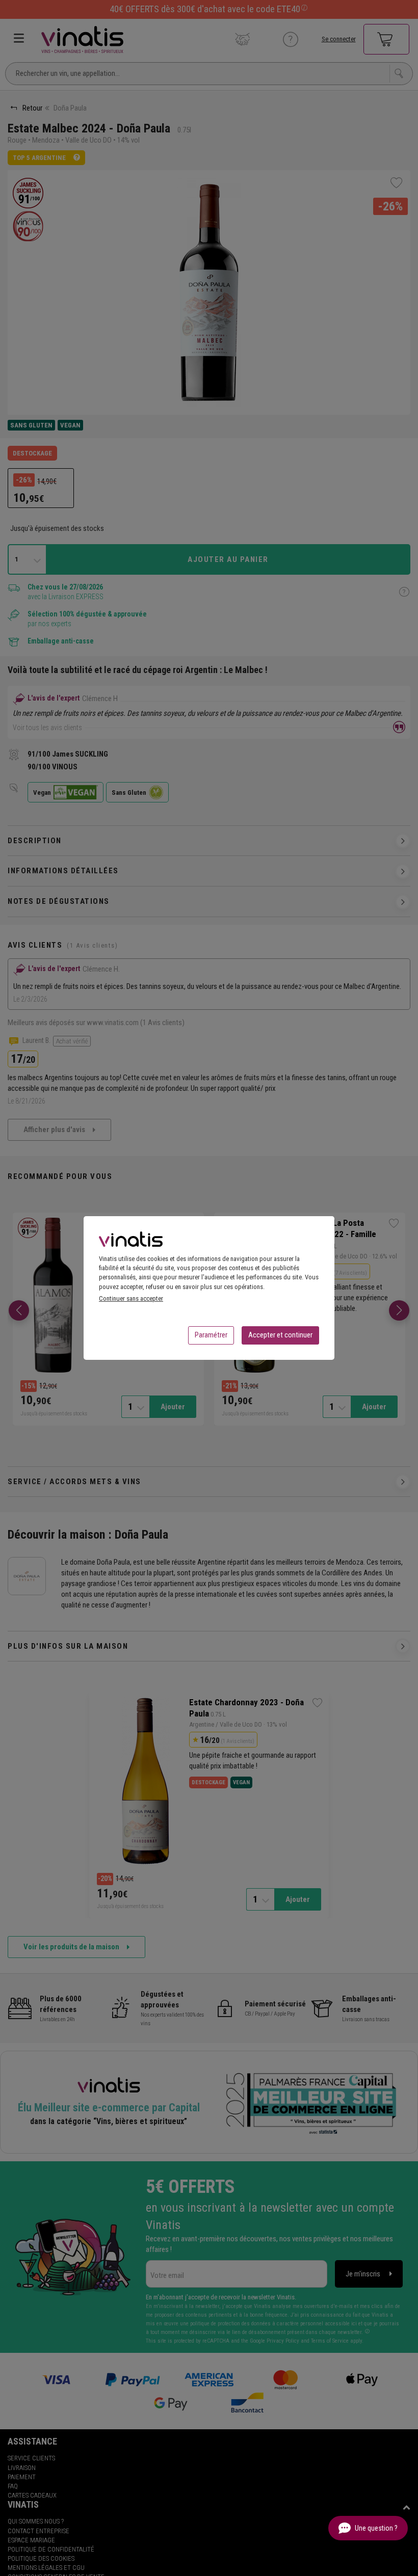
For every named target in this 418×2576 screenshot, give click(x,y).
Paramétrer (211, 1335)
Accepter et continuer (280, 1335)
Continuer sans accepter (131, 1298)
